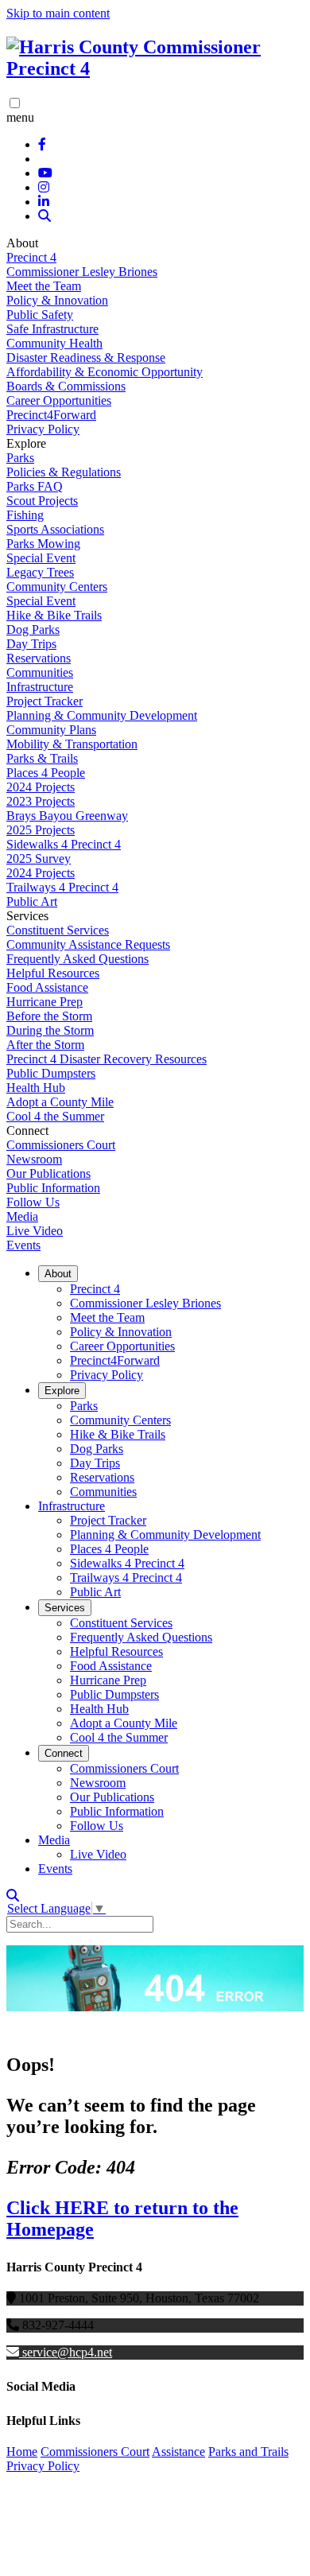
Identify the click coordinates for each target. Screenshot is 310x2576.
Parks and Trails (248, 2452)
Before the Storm (49, 1016)
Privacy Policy (43, 429)
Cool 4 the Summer (55, 1116)
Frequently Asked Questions (77, 959)
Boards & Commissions (66, 386)
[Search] (45, 216)
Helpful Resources (53, 973)
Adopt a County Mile (60, 1102)
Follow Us (33, 1202)
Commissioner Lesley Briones (82, 272)
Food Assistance (47, 987)
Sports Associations (55, 529)
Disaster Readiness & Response (86, 357)
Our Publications (48, 1173)
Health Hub (36, 1088)
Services (65, 1608)
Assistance (178, 2452)
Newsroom (34, 1159)
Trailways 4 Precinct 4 (62, 887)
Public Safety (40, 315)
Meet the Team (44, 286)
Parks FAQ (35, 486)
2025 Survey (39, 859)
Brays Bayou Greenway (67, 816)
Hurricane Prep (45, 1002)
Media (22, 1216)
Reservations (39, 658)
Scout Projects (42, 501)
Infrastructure (40, 687)
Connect (64, 1753)
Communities (40, 672)
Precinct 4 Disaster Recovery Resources (107, 1059)
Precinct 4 (31, 257)
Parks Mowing (43, 544)
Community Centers (57, 587)
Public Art (32, 901)
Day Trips (31, 644)
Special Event (41, 558)
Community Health (54, 343)
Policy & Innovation (57, 300)
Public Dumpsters (51, 1073)
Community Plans (51, 730)
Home (22, 2452)
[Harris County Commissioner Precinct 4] (155, 68)
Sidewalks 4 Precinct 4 (64, 844)
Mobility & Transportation (72, 744)
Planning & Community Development (102, 715)
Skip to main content (58, 13)
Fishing (25, 515)
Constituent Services (58, 930)
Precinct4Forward (51, 415)
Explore (62, 1391)
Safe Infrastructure (52, 329)
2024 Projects (41, 787)
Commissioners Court (61, 1145)
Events (23, 1245)
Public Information (53, 1188)
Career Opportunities (59, 400)
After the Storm (45, 1045)
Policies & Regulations (64, 472)
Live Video (35, 1231)
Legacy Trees (40, 572)
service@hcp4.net (67, 2352)
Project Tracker (45, 701)
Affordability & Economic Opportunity (105, 372)
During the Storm (50, 1030)
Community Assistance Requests (88, 944)
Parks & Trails (42, 758)
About (58, 1274)
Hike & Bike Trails (54, 615)
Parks (20, 458)
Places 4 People (46, 773)
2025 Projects (41, 830)
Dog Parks (33, 629)
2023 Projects (41, 801)
